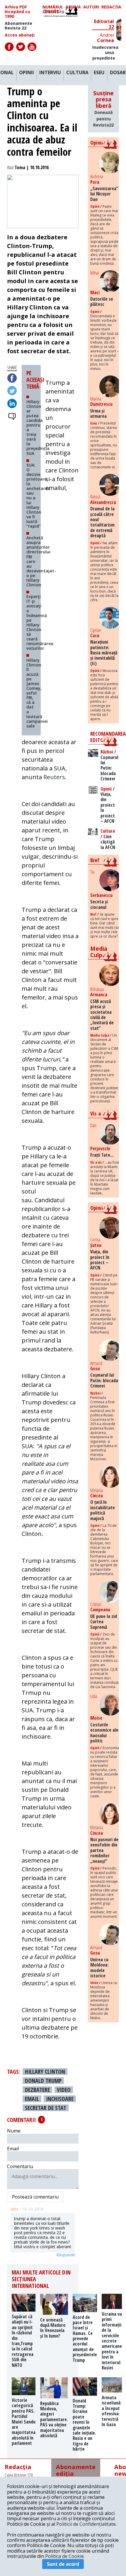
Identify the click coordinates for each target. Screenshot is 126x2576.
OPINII (27, 73)
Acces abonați (20, 35)
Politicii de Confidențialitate (86, 2524)
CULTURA (77, 73)
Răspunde (66, 2255)
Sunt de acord (63, 2564)
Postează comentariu (35, 2197)
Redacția (111, 7)
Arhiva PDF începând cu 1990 (17, 12)
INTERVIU (50, 73)
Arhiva (73, 7)
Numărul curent (53, 9)
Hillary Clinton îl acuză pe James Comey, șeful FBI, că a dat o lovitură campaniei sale (37, 693)
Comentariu (20, 2166)
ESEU (99, 73)
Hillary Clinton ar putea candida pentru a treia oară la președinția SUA (38, 427)
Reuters (54, 777)
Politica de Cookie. (65, 2556)
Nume (14, 2131)
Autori (91, 7)
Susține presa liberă (103, 109)
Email (13, 2149)
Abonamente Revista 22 (18, 26)
